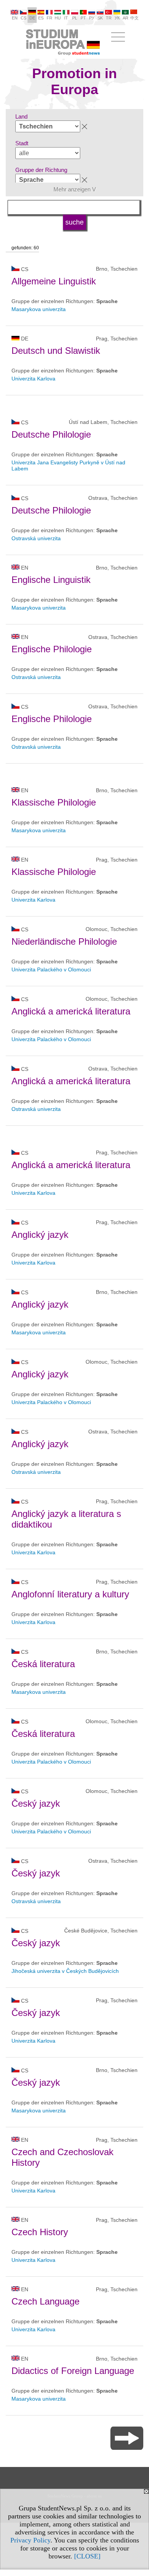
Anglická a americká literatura (71, 1011)
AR (126, 18)
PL (75, 18)
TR (109, 18)
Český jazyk (36, 1803)
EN (15, 18)
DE (32, 18)
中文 (134, 18)
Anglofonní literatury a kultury (70, 1594)
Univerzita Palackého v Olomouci (51, 969)
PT (83, 18)
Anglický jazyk (40, 1235)
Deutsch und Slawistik (56, 351)
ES (41, 18)
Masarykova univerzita (39, 309)
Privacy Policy (30, 2540)
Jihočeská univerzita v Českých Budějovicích (65, 1971)
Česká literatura (43, 1664)
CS (23, 18)
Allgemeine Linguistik (54, 281)
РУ (92, 18)
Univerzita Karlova (33, 379)
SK (100, 18)
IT (66, 18)
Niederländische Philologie (64, 941)
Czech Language (45, 2301)
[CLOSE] (87, 2556)
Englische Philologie (52, 649)
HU (58, 18)
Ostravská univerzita (36, 538)
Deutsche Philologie (51, 434)
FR (49, 18)
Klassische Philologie (54, 802)
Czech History (40, 2232)
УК (117, 18)
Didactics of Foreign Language (73, 2371)
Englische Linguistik (51, 580)
